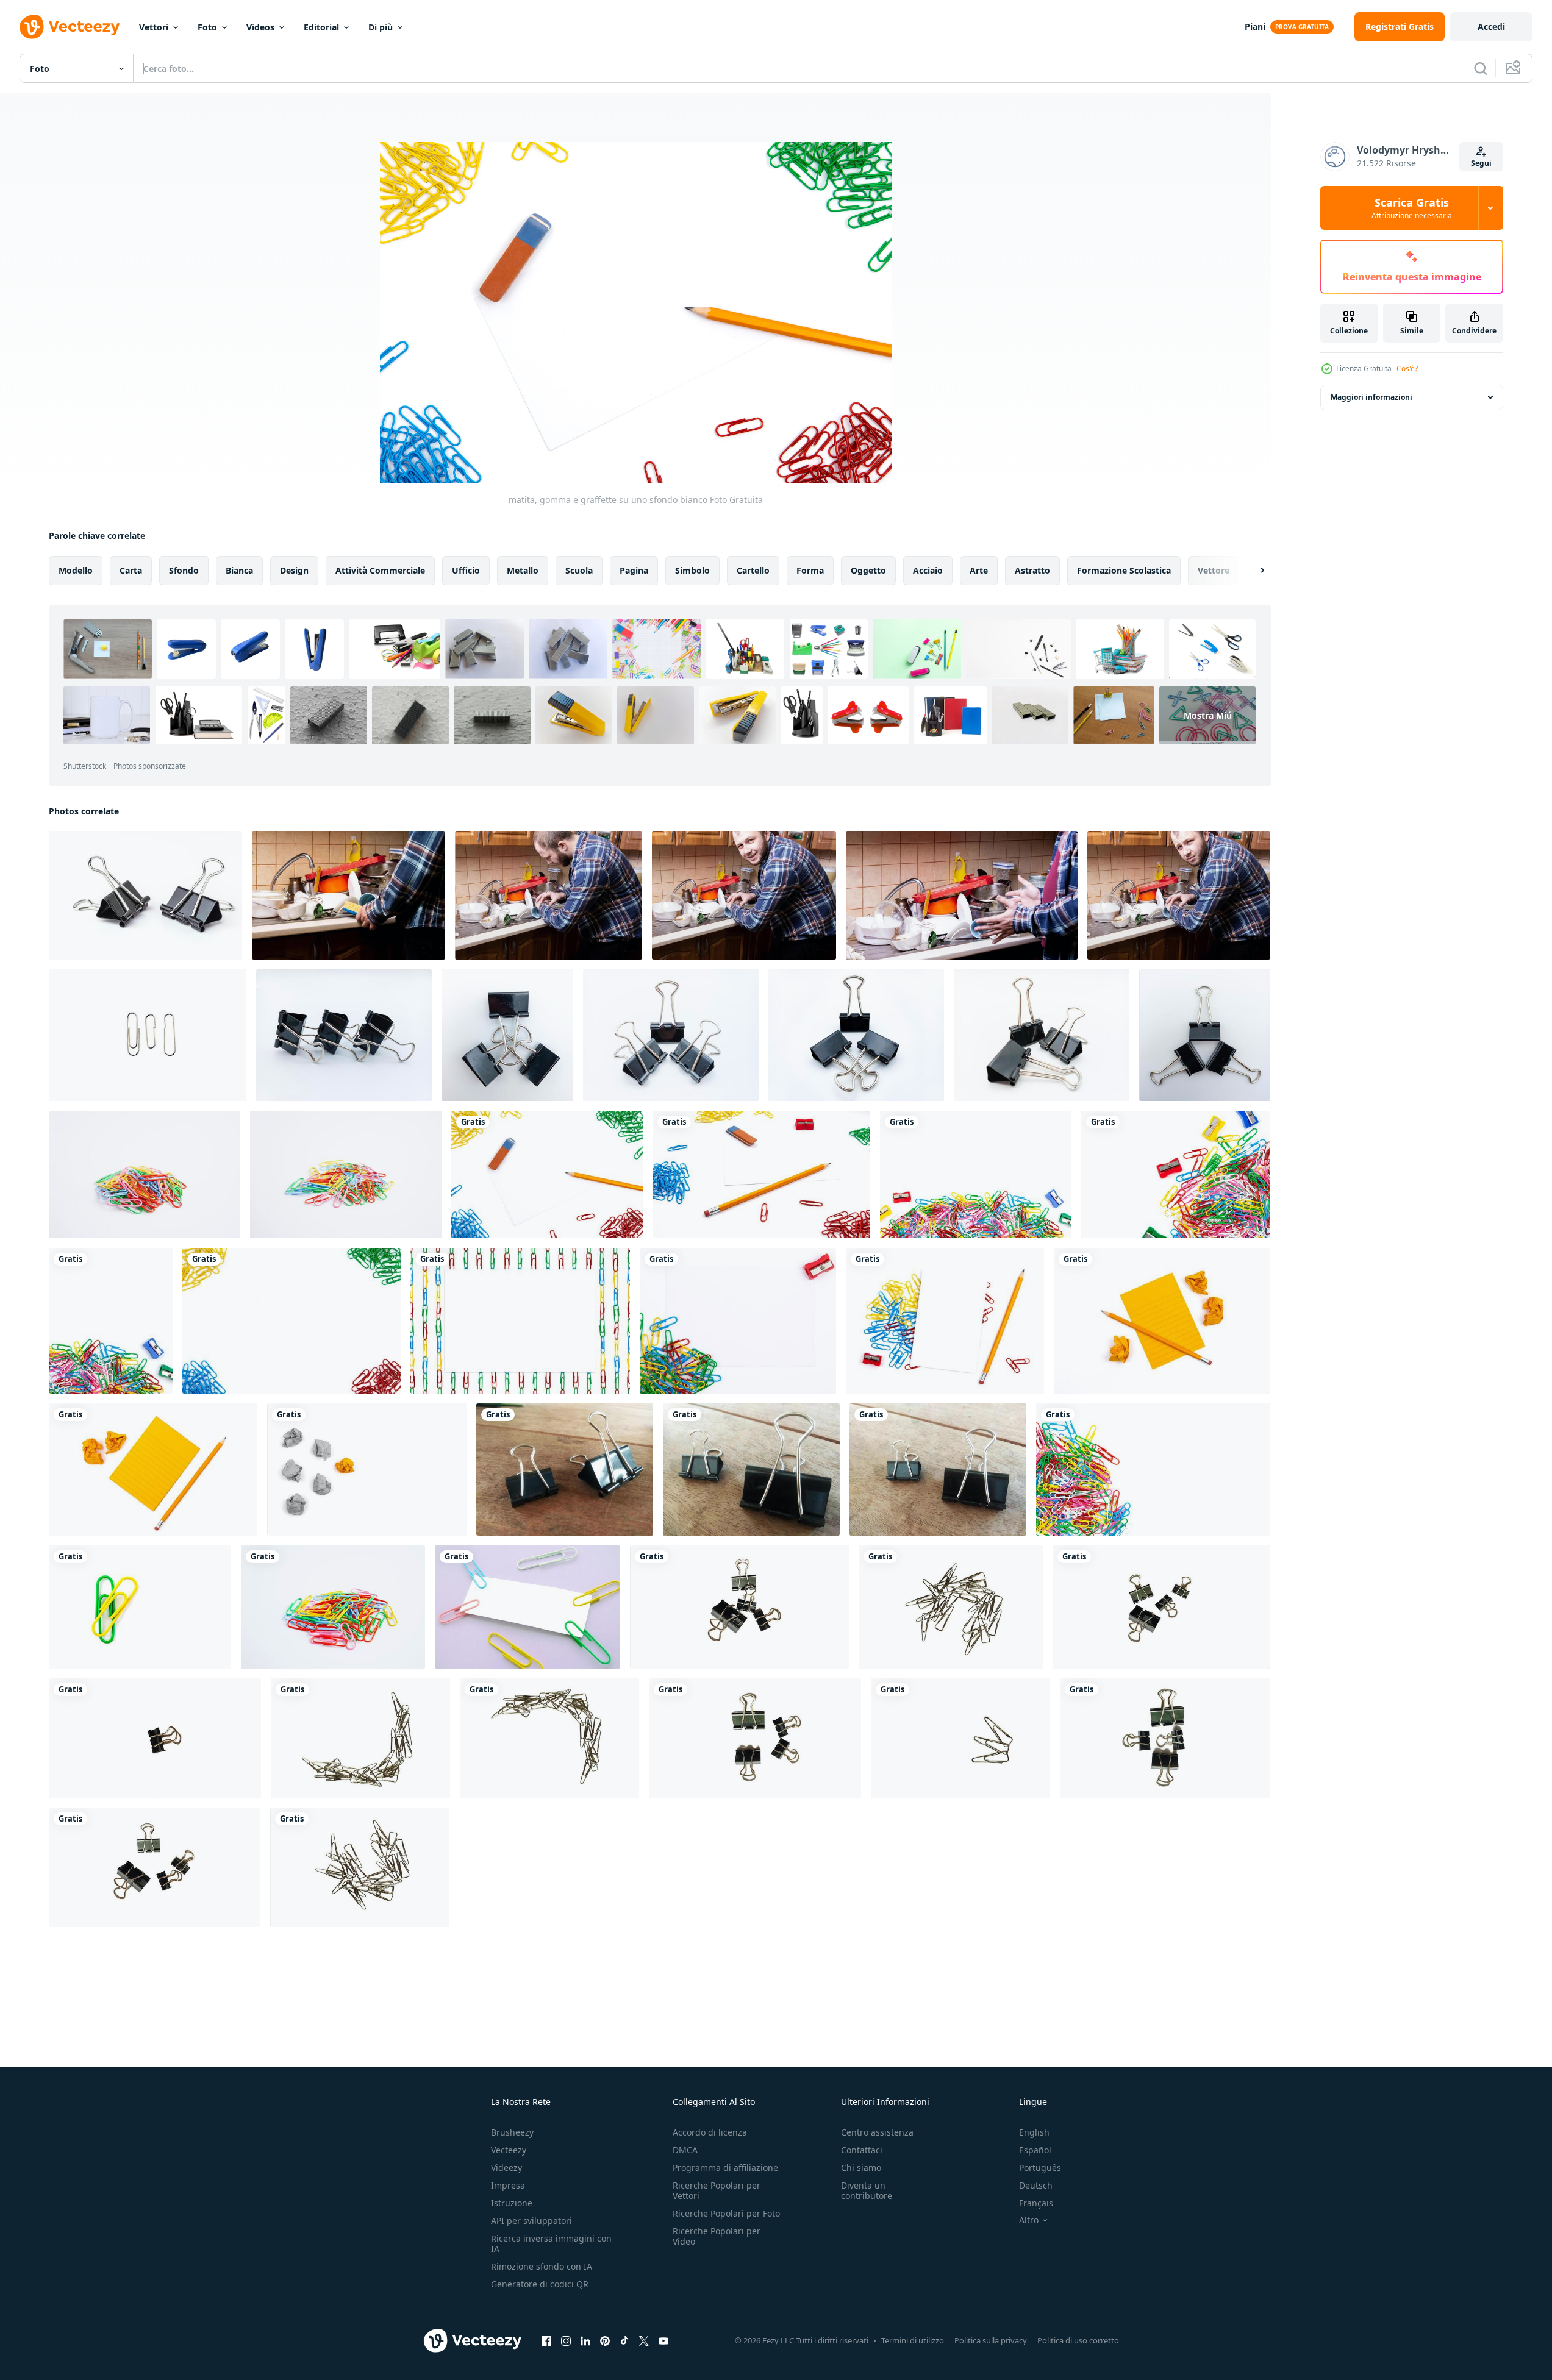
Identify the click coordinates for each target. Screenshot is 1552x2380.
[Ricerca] (1481, 68)
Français (1036, 2203)
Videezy (506, 2168)
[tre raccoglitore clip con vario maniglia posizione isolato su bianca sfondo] (671, 1035)
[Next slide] (1252, 571)
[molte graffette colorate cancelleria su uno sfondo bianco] (1153, 1470)
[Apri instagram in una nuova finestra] (566, 2340)
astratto (1032, 570)
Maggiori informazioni (1371, 397)
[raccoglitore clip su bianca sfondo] (145, 895)
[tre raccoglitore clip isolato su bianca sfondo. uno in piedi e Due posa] (856, 1035)
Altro (1029, 2220)
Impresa (508, 2185)
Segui (1481, 163)
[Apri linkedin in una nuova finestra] (585, 2340)
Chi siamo (861, 2168)
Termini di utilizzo (913, 2340)
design (294, 570)
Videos (260, 27)
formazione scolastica (1124, 570)
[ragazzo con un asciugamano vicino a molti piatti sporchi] (349, 895)
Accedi (1491, 27)
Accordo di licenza (710, 2132)
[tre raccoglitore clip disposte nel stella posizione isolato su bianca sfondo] (1205, 1035)
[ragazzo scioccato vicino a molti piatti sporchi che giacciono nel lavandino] (962, 895)
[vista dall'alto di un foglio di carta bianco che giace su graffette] (738, 1321)
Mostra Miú (1208, 715)
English (1034, 2132)
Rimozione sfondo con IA (542, 2266)
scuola (579, 570)
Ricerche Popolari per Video (717, 2236)
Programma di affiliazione (725, 2168)
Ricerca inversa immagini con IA (551, 2243)
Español (1035, 2150)
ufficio (466, 570)
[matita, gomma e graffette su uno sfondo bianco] (547, 1174)
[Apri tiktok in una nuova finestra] (624, 2340)
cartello (753, 570)
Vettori (154, 27)
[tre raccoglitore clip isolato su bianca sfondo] (1042, 1035)
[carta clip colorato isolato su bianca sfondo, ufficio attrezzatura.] (145, 1174)
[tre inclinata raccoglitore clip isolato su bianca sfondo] (344, 1035)
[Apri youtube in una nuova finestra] (663, 2340)
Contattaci (862, 2150)
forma (810, 570)
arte (979, 570)
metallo (523, 570)
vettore (1214, 570)
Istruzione (512, 2203)
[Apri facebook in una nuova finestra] (546, 2340)
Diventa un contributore (867, 2190)
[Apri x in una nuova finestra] (644, 2340)
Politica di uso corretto (1078, 2340)
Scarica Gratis (1412, 208)
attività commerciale (380, 570)
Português (1040, 2168)
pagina (634, 570)
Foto (207, 27)
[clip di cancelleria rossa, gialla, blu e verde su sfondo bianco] (291, 1321)
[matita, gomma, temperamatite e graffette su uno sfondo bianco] (761, 1174)
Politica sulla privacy (991, 2340)
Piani (1255, 27)
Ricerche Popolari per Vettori (717, 2190)
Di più (381, 27)
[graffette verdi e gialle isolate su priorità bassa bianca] (140, 1607)
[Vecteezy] (70, 27)
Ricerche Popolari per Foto (726, 2213)
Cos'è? (1407, 369)
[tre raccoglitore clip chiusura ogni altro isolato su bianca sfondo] (507, 1035)
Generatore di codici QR (540, 2284)
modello (76, 570)
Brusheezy (512, 2132)
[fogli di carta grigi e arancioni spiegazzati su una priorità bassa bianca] (367, 1470)
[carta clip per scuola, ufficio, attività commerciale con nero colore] (739, 1607)
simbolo (692, 570)
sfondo (184, 570)
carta (131, 570)
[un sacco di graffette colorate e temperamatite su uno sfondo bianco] (976, 1174)
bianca (239, 570)
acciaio (928, 570)
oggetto (868, 570)
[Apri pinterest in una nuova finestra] (605, 2340)
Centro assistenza (877, 2132)
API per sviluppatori (531, 2221)
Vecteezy (509, 2150)
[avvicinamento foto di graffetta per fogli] (565, 1470)
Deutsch (1036, 2185)
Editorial (321, 27)
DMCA (685, 2150)
